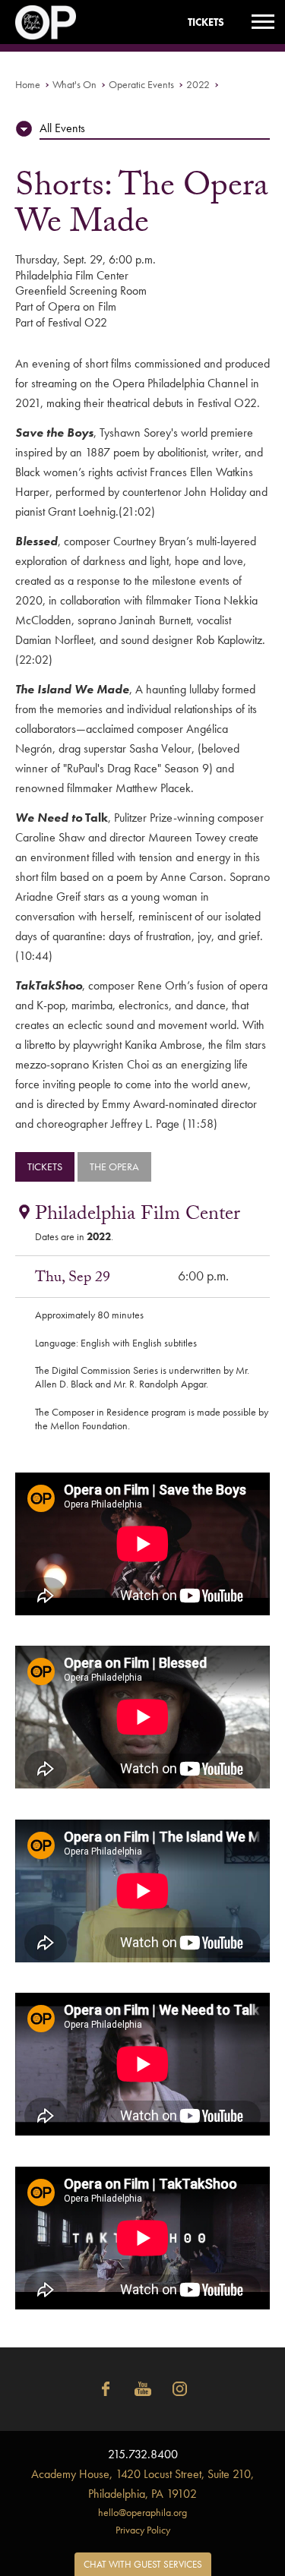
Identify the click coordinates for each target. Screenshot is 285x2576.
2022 (198, 84)
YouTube (143, 2389)
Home (28, 84)
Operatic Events (141, 84)
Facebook (106, 2389)
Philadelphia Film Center (138, 1216)
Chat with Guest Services (143, 2564)
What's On (74, 84)
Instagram (180, 2389)
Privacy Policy (143, 2530)
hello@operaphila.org (142, 2512)
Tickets (206, 22)
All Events (62, 128)
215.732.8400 (143, 2454)
